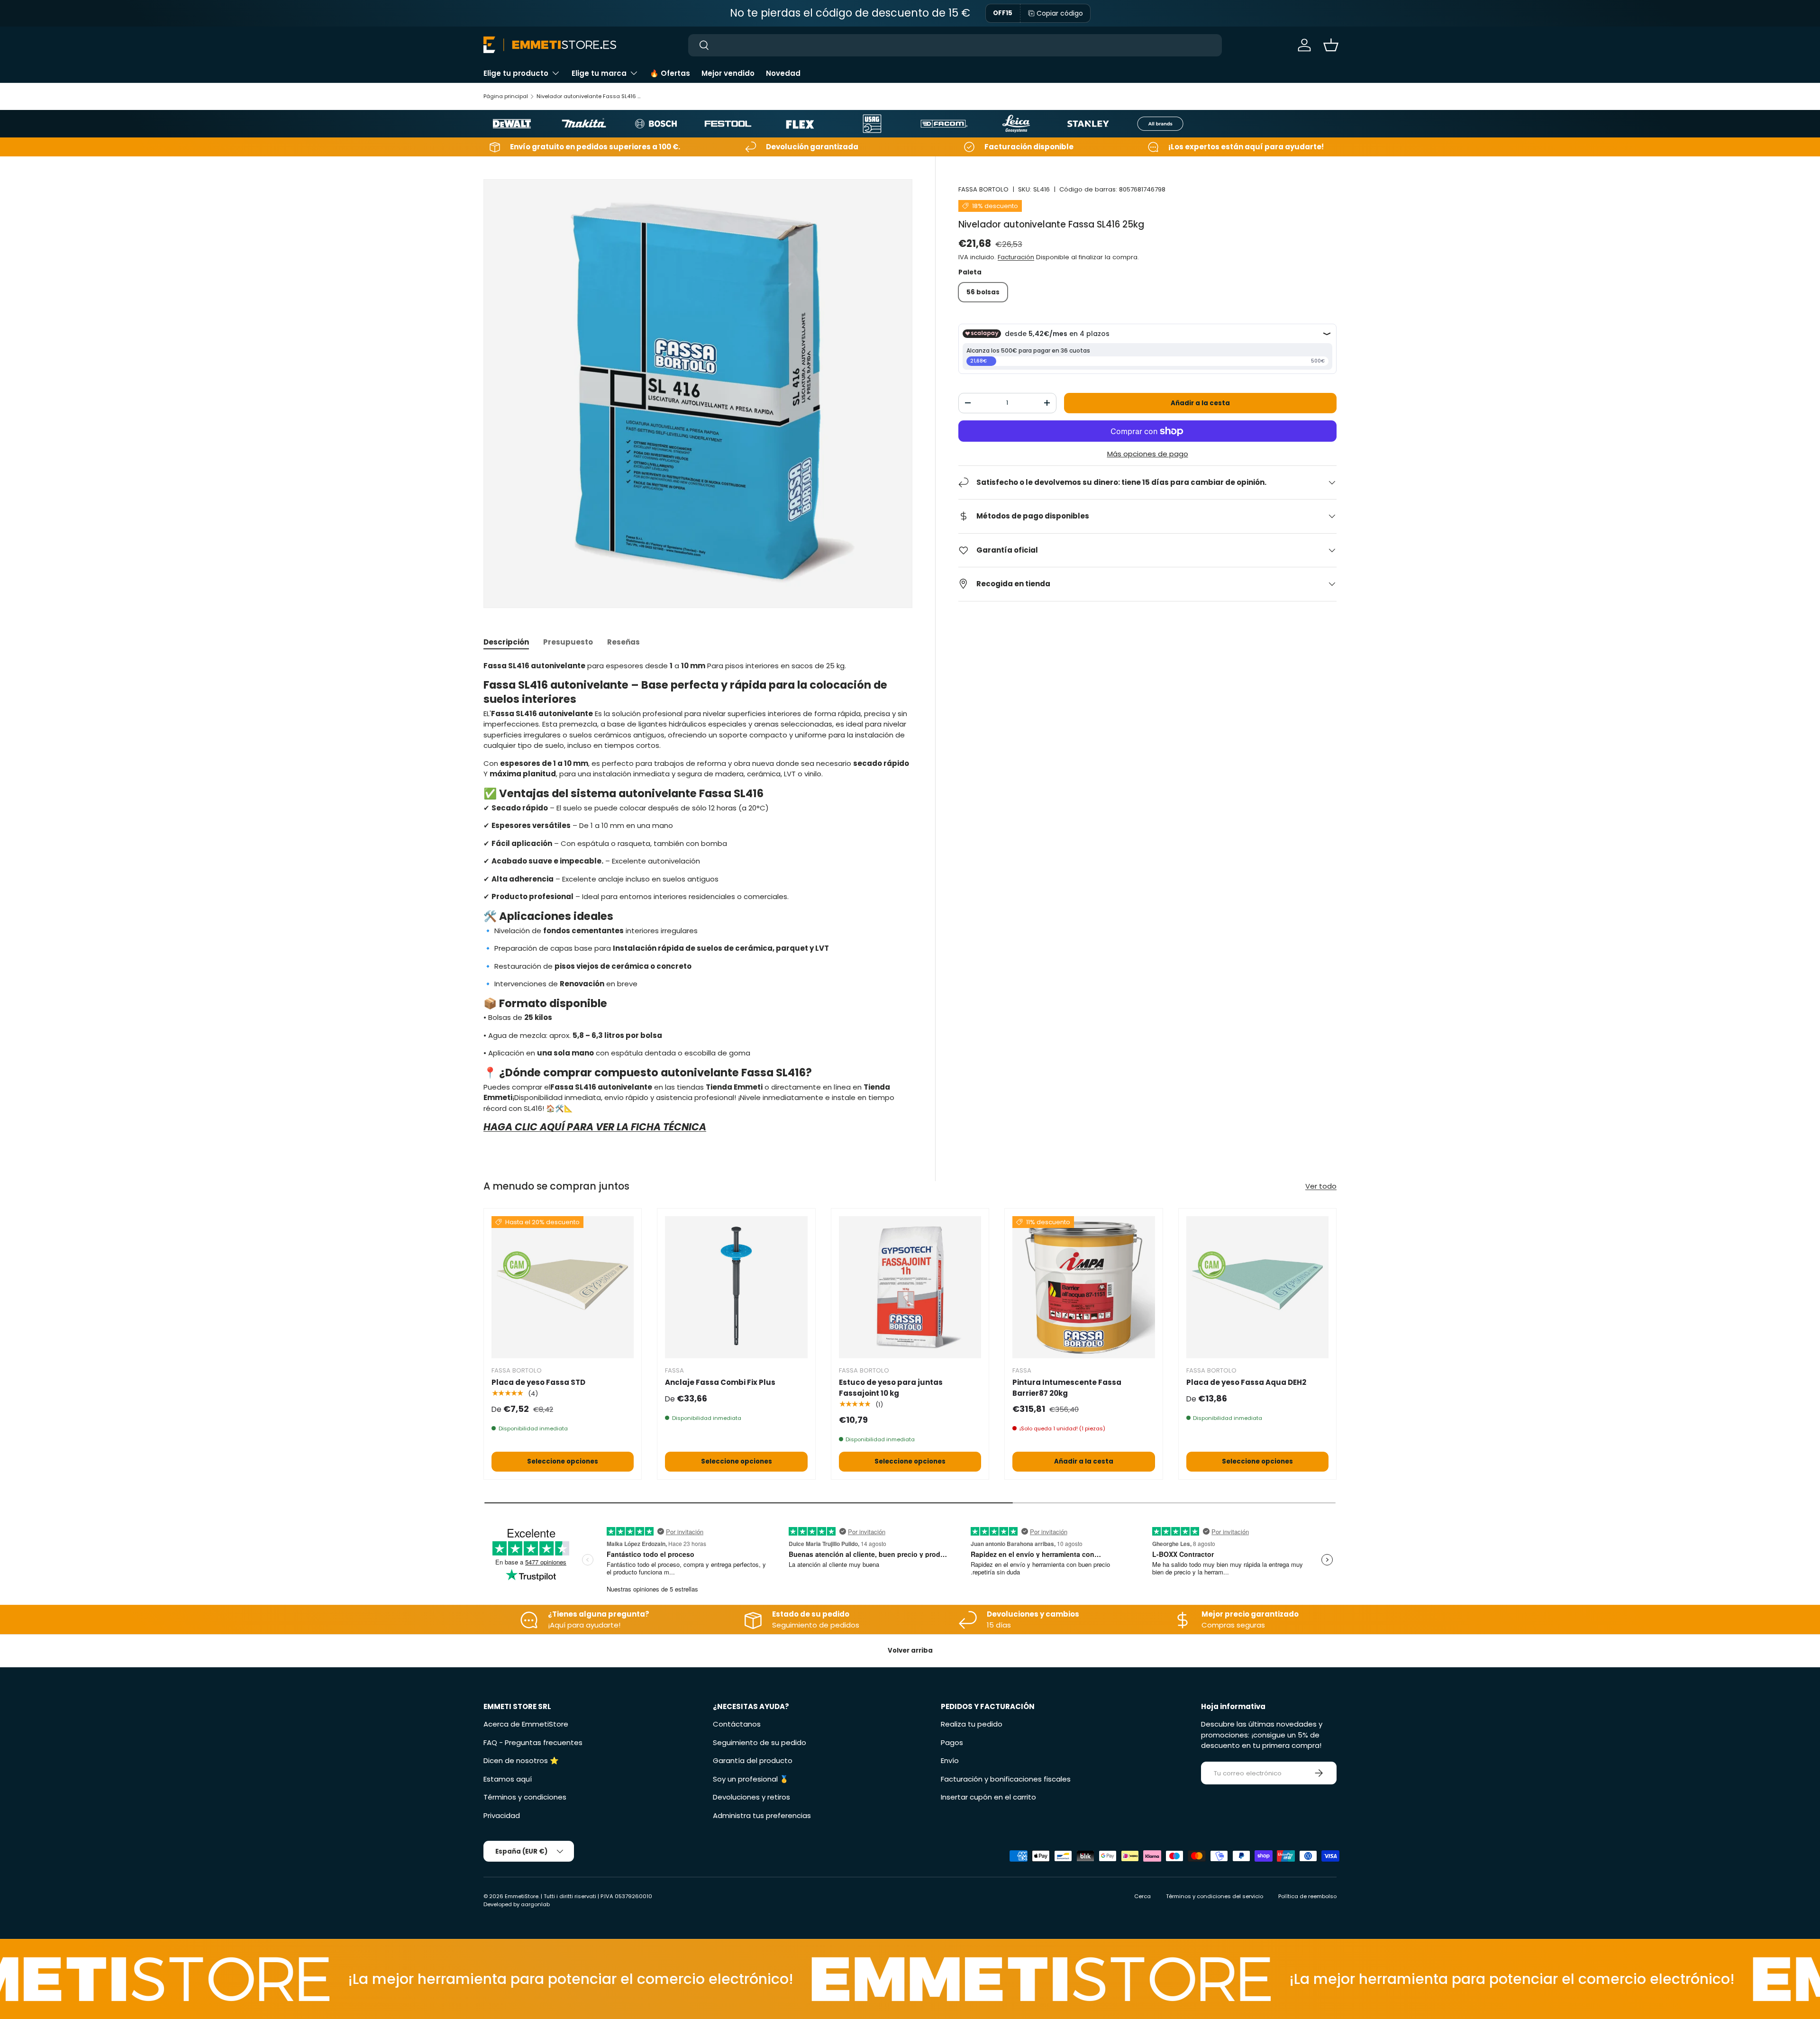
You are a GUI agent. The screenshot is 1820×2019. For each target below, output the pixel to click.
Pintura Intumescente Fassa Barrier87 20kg (1067, 1388)
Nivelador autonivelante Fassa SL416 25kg (590, 96)
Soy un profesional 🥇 (751, 1779)
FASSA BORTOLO (983, 189)
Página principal (506, 96)
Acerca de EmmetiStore (526, 1724)
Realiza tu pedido (972, 1724)
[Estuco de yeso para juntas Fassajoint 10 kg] (910, 1287)
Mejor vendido (728, 73)
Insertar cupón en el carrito (988, 1797)
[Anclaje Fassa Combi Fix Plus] (736, 1287)
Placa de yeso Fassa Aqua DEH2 (1246, 1382)
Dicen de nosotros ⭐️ (521, 1760)
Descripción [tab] (506, 642)
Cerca (1142, 1896)
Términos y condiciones (525, 1797)
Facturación (1016, 257)
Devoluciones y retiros (751, 1797)
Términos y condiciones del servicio (1215, 1896)
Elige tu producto (516, 73)
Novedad (783, 73)
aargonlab (535, 1904)
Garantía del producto (753, 1760)
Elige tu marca (599, 73)
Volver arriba (910, 1651)
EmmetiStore (522, 1896)
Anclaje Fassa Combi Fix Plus (720, 1382)
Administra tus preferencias (762, 1815)
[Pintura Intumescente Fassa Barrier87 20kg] (1083, 1287)
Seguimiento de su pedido (760, 1742)
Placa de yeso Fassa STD (538, 1382)
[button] (1331, 45)
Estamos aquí (508, 1779)
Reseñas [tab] (623, 642)
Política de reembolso (1307, 1896)
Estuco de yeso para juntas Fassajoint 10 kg (891, 1388)
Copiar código (1060, 13)
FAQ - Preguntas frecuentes (533, 1742)
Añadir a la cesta (1200, 403)
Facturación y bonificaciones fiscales (1006, 1779)
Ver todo (1321, 1186)
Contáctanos (737, 1724)
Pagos (952, 1742)
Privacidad (502, 1815)
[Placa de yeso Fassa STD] (563, 1287)
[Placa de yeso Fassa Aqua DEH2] (1257, 1287)
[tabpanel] (698, 900)
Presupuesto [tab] (568, 642)
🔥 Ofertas (670, 73)
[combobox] (955, 45)
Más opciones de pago (1148, 454)
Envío (950, 1760)
